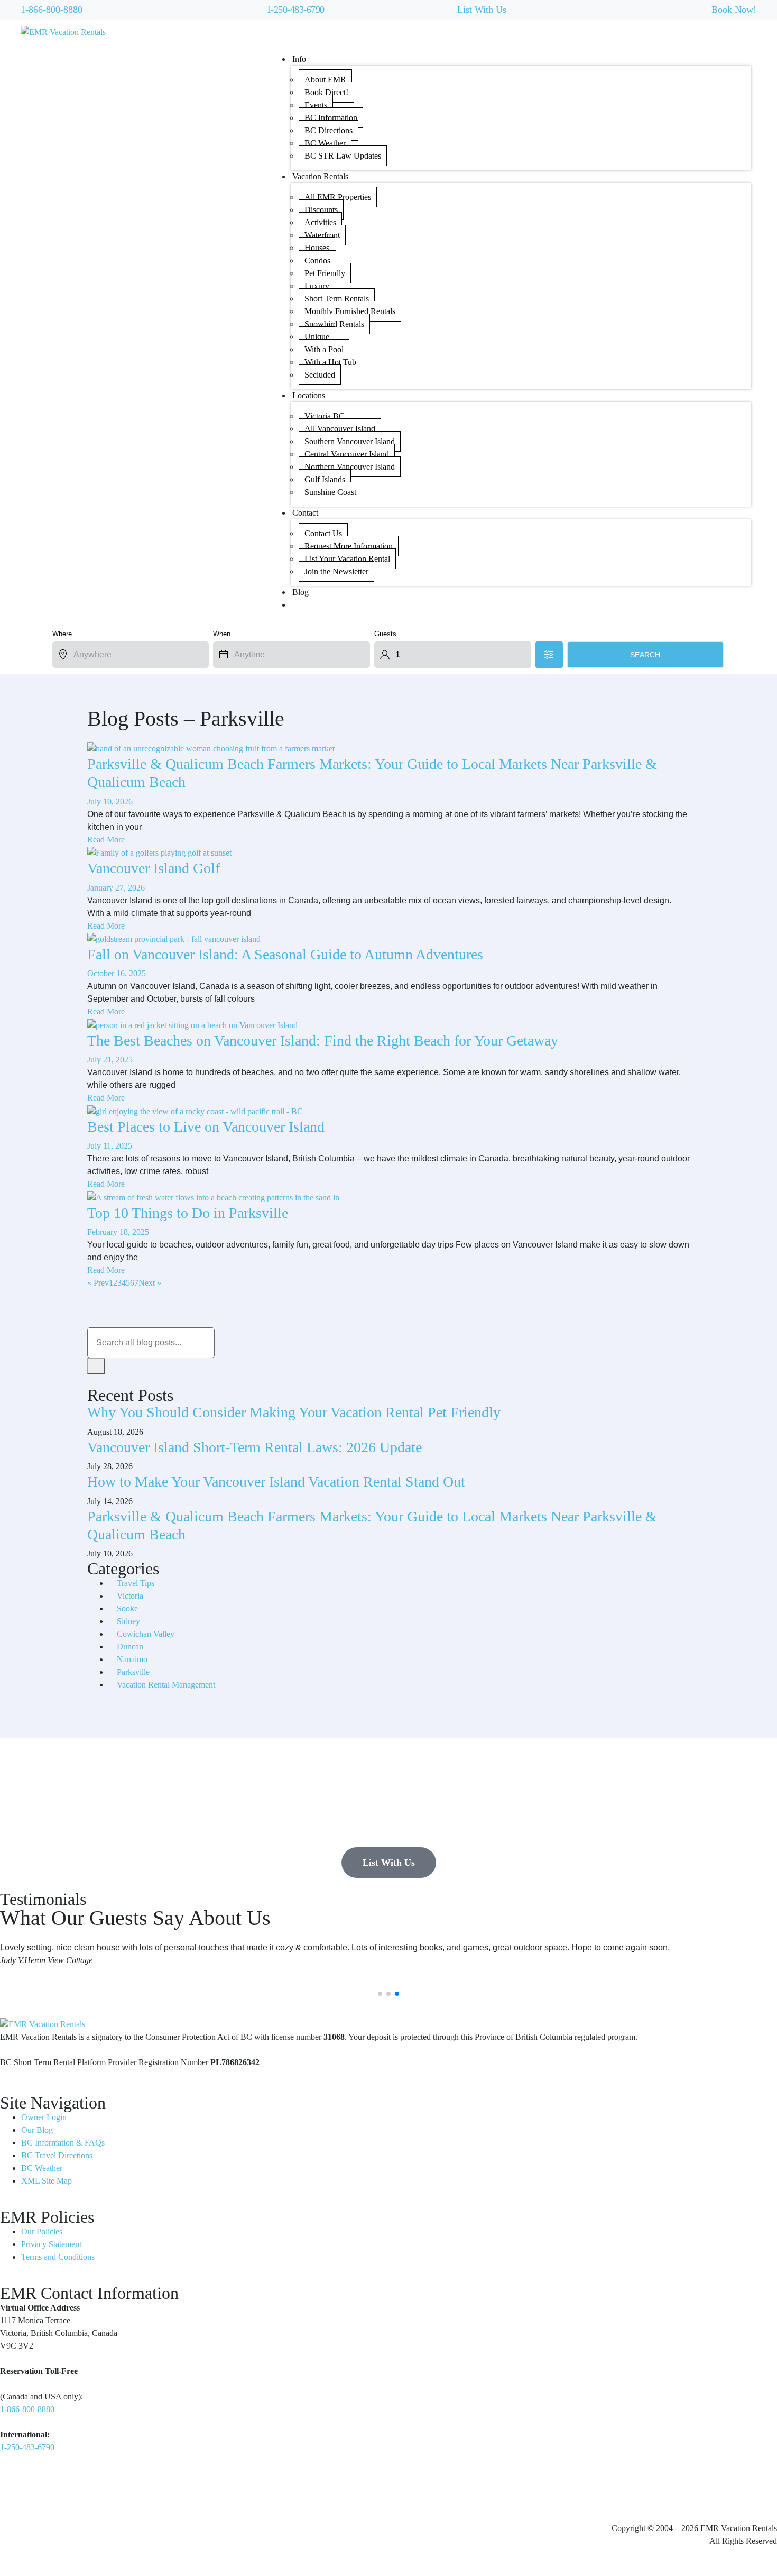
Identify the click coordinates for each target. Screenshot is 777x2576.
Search (645, 655)
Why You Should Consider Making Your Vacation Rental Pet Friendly (294, 1412)
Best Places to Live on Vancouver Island (206, 1127)
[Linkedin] (42, 2492)
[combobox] (151, 1343)
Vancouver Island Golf (154, 868)
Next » (150, 1283)
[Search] (96, 1366)
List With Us (482, 10)
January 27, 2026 (116, 888)
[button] (380, 1994)
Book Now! (734, 10)
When (222, 634)
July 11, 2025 (110, 1146)
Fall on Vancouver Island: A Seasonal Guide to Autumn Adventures (285, 954)
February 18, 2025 (118, 1232)
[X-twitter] (70, 2492)
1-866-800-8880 (52, 10)
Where (62, 634)
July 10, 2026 (110, 801)
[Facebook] (13, 2492)
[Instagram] (99, 2492)
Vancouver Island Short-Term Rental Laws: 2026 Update (255, 1447)
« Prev (98, 1283)
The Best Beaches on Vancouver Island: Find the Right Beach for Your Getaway (323, 1041)
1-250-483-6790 (295, 10)
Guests (385, 634)
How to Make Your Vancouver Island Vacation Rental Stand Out (276, 1482)
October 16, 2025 (117, 973)
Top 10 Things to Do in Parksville (188, 1213)
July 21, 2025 (110, 1060)
